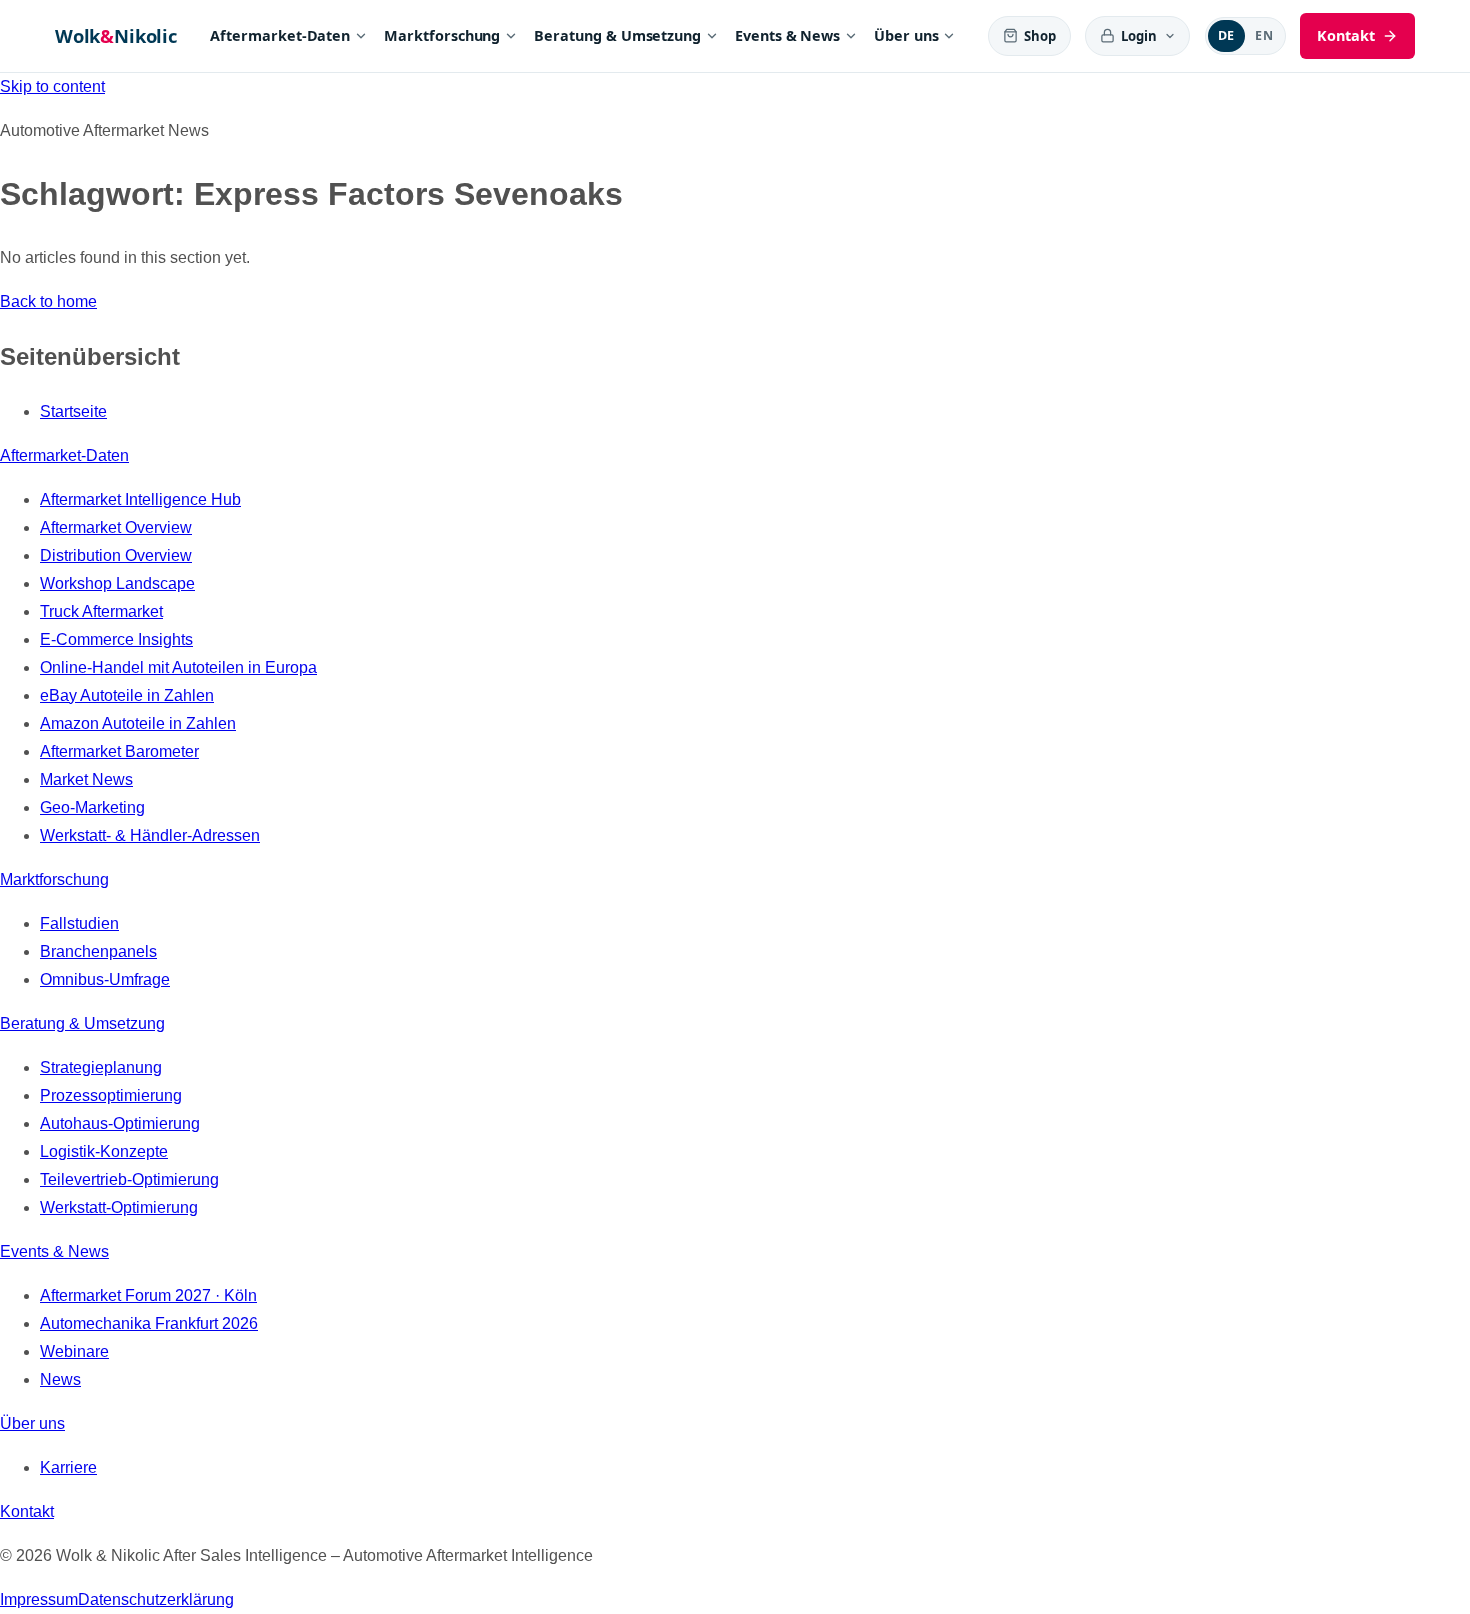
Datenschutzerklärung (156, 1599)
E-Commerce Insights (116, 639)
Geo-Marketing (92, 807)
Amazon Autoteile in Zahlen (138, 723)
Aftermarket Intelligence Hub (140, 499)
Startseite (73, 411)
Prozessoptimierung (111, 1095)
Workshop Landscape (117, 583)
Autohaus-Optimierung (120, 1123)
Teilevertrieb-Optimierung (129, 1179)
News (60, 1379)
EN (1264, 35)
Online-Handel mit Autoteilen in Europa (178, 667)
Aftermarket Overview (116, 527)
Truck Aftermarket (101, 611)
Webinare (74, 1351)
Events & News (787, 35)
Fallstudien (79, 923)
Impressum (39, 1599)
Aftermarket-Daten (280, 35)
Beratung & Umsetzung (617, 35)
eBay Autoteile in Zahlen (127, 695)
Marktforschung (442, 35)
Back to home (48, 301)
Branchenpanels (98, 951)
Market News (86, 779)
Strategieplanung (101, 1067)
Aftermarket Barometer (119, 751)
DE (1226, 35)
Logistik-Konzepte (104, 1151)
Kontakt (27, 1511)
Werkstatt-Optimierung (119, 1207)
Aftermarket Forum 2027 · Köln (148, 1295)
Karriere (68, 1467)
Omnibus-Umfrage (105, 979)
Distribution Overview (116, 555)
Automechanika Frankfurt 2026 (149, 1323)
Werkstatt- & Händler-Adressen (150, 835)
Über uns (906, 35)
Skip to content (52, 86)
